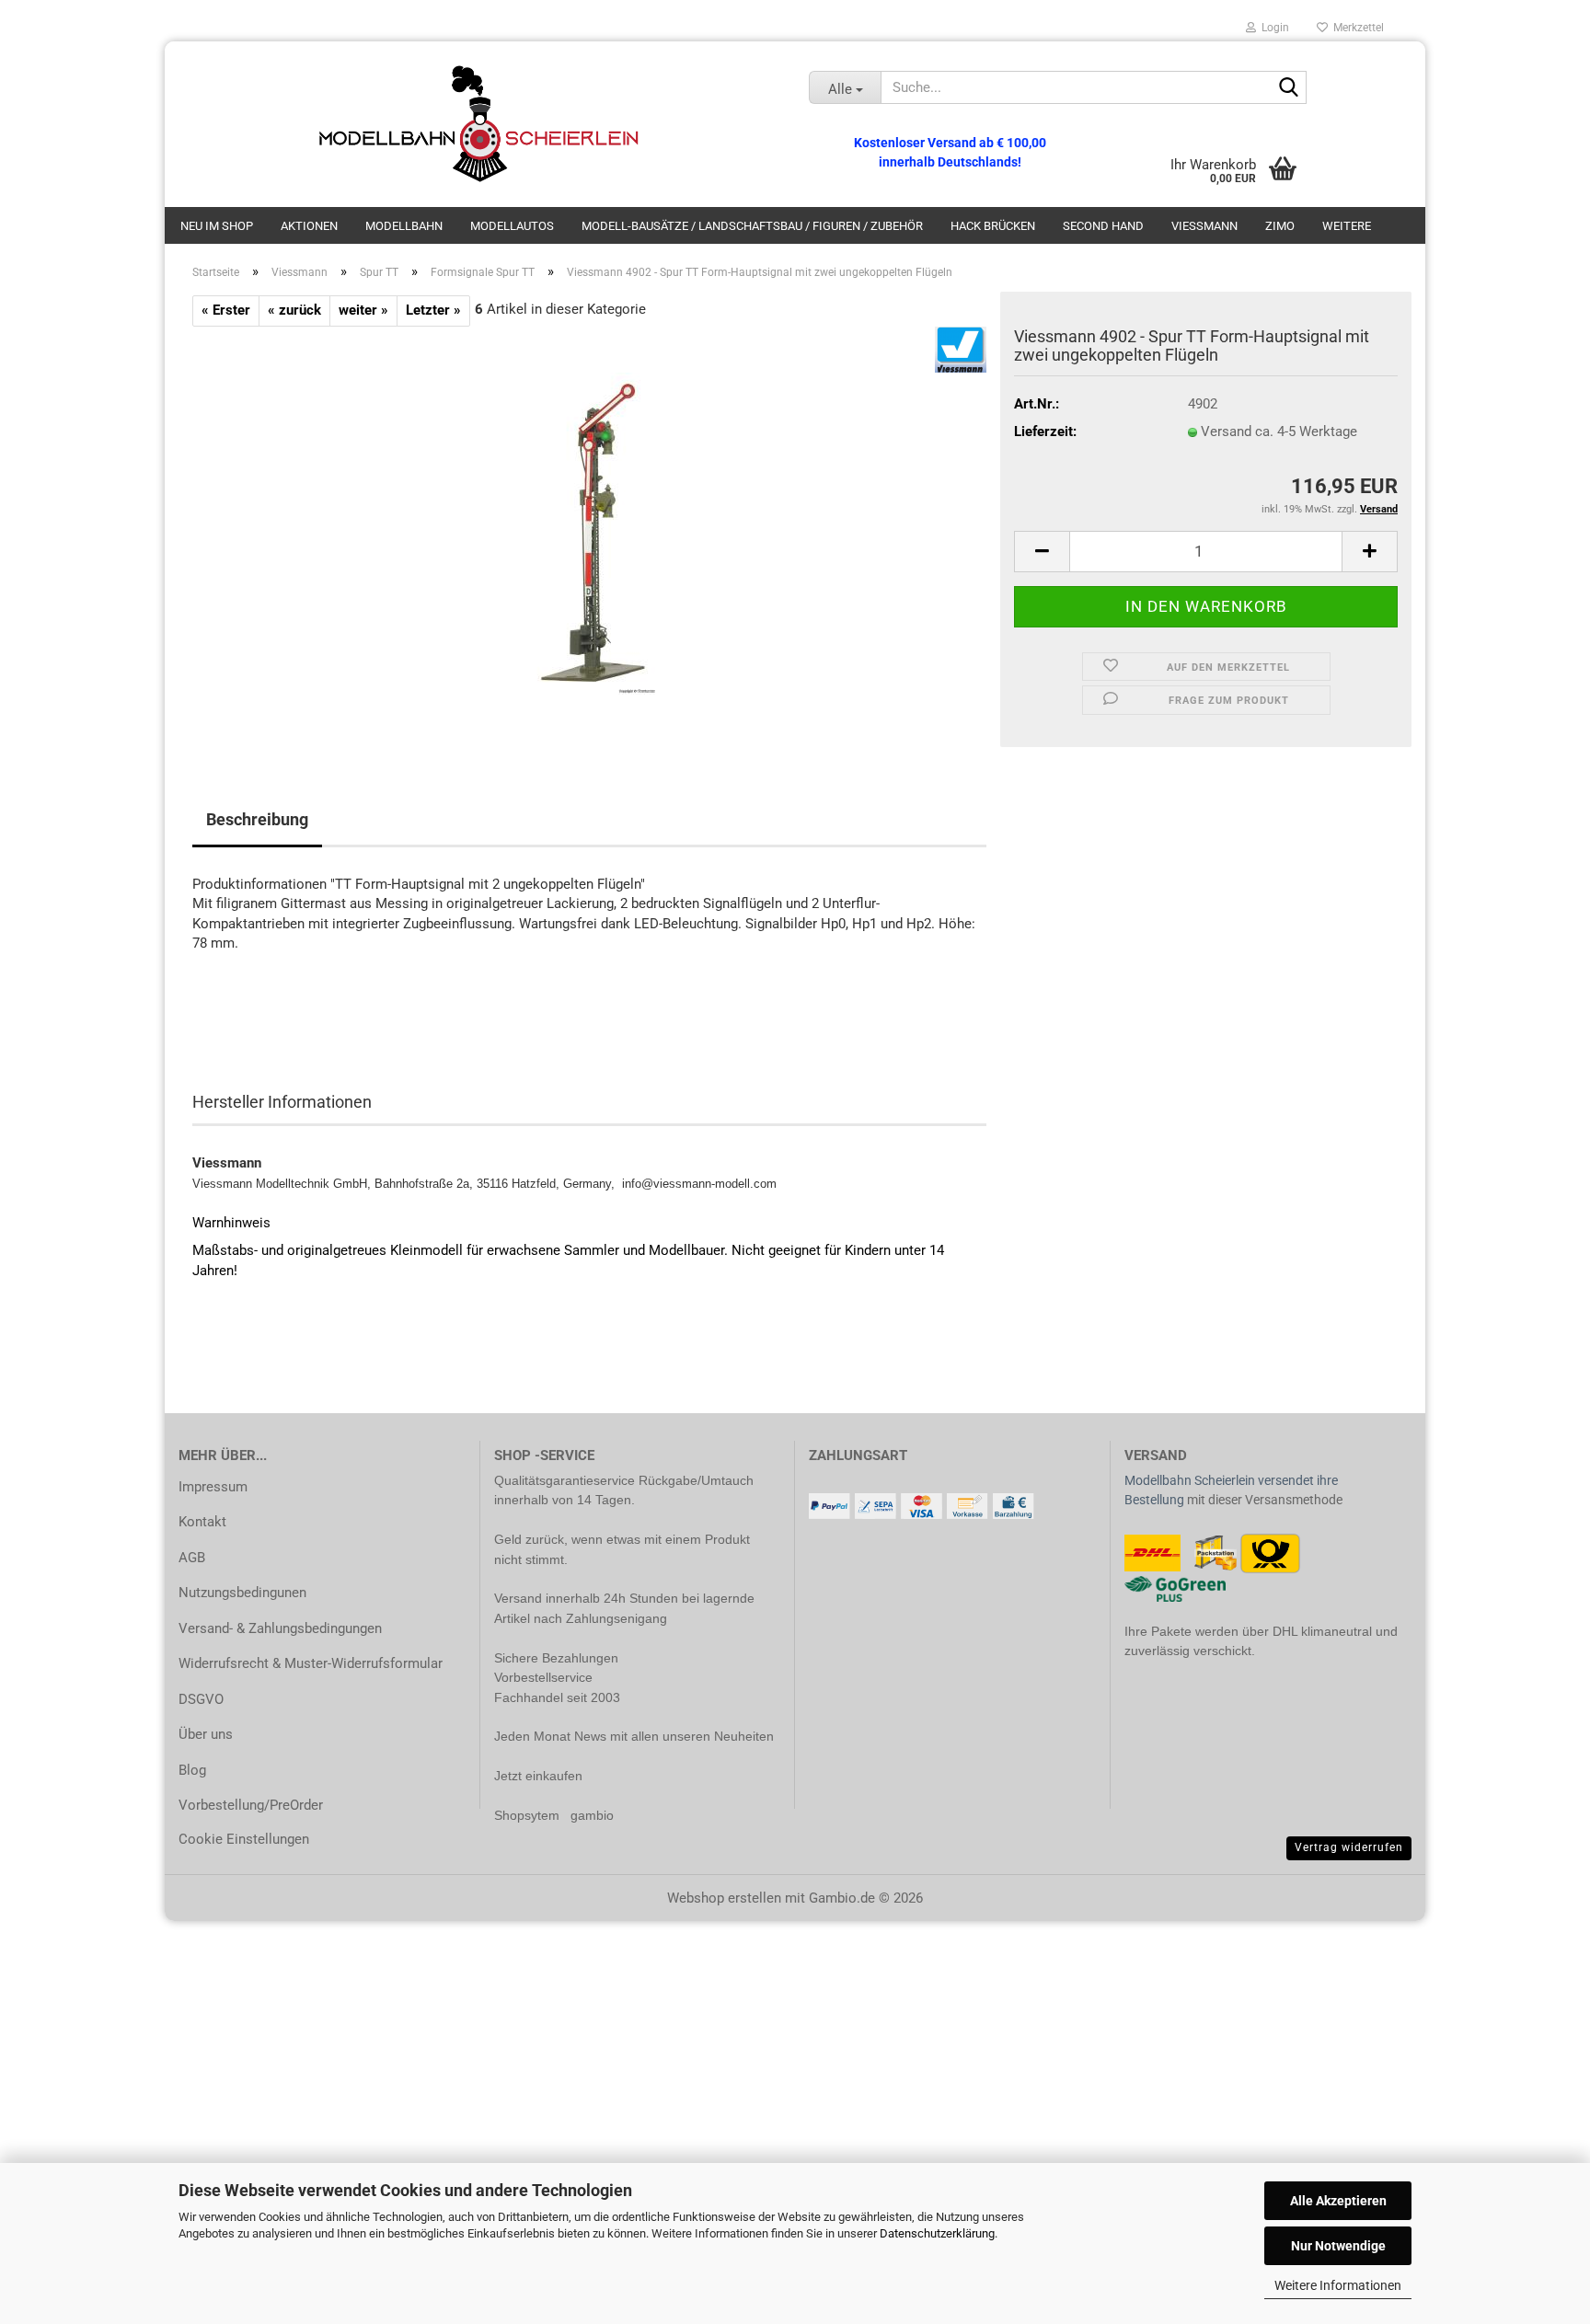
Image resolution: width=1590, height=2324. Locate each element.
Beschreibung (257, 819)
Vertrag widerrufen (1349, 1847)
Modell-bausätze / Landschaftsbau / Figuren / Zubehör (752, 226)
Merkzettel (1356, 28)
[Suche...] (1289, 88)
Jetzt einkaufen (538, 1776)
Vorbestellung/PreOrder (251, 1805)
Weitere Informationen (1338, 2285)
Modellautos (512, 226)
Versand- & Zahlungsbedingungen (280, 1628)
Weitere (1347, 226)
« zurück (294, 310)
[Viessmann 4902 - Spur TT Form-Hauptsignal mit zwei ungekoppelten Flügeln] (590, 533)
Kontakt (202, 1522)
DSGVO (201, 1699)
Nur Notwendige (1338, 2246)
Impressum (213, 1487)
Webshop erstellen (724, 1898)
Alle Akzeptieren (1338, 2201)
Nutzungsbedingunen (242, 1593)
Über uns (206, 1734)
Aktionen (309, 226)
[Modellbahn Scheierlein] (480, 124)
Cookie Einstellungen (244, 1839)
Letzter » (433, 310)
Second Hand (1103, 226)
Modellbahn (404, 226)
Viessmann (1204, 226)
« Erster (226, 310)
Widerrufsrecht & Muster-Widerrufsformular (311, 1663)
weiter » (363, 310)
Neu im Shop (217, 226)
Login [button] (1273, 28)
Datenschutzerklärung (937, 2233)
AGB (192, 1558)
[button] (1042, 552)
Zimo (1280, 226)
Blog (192, 1770)
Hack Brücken (993, 226)
